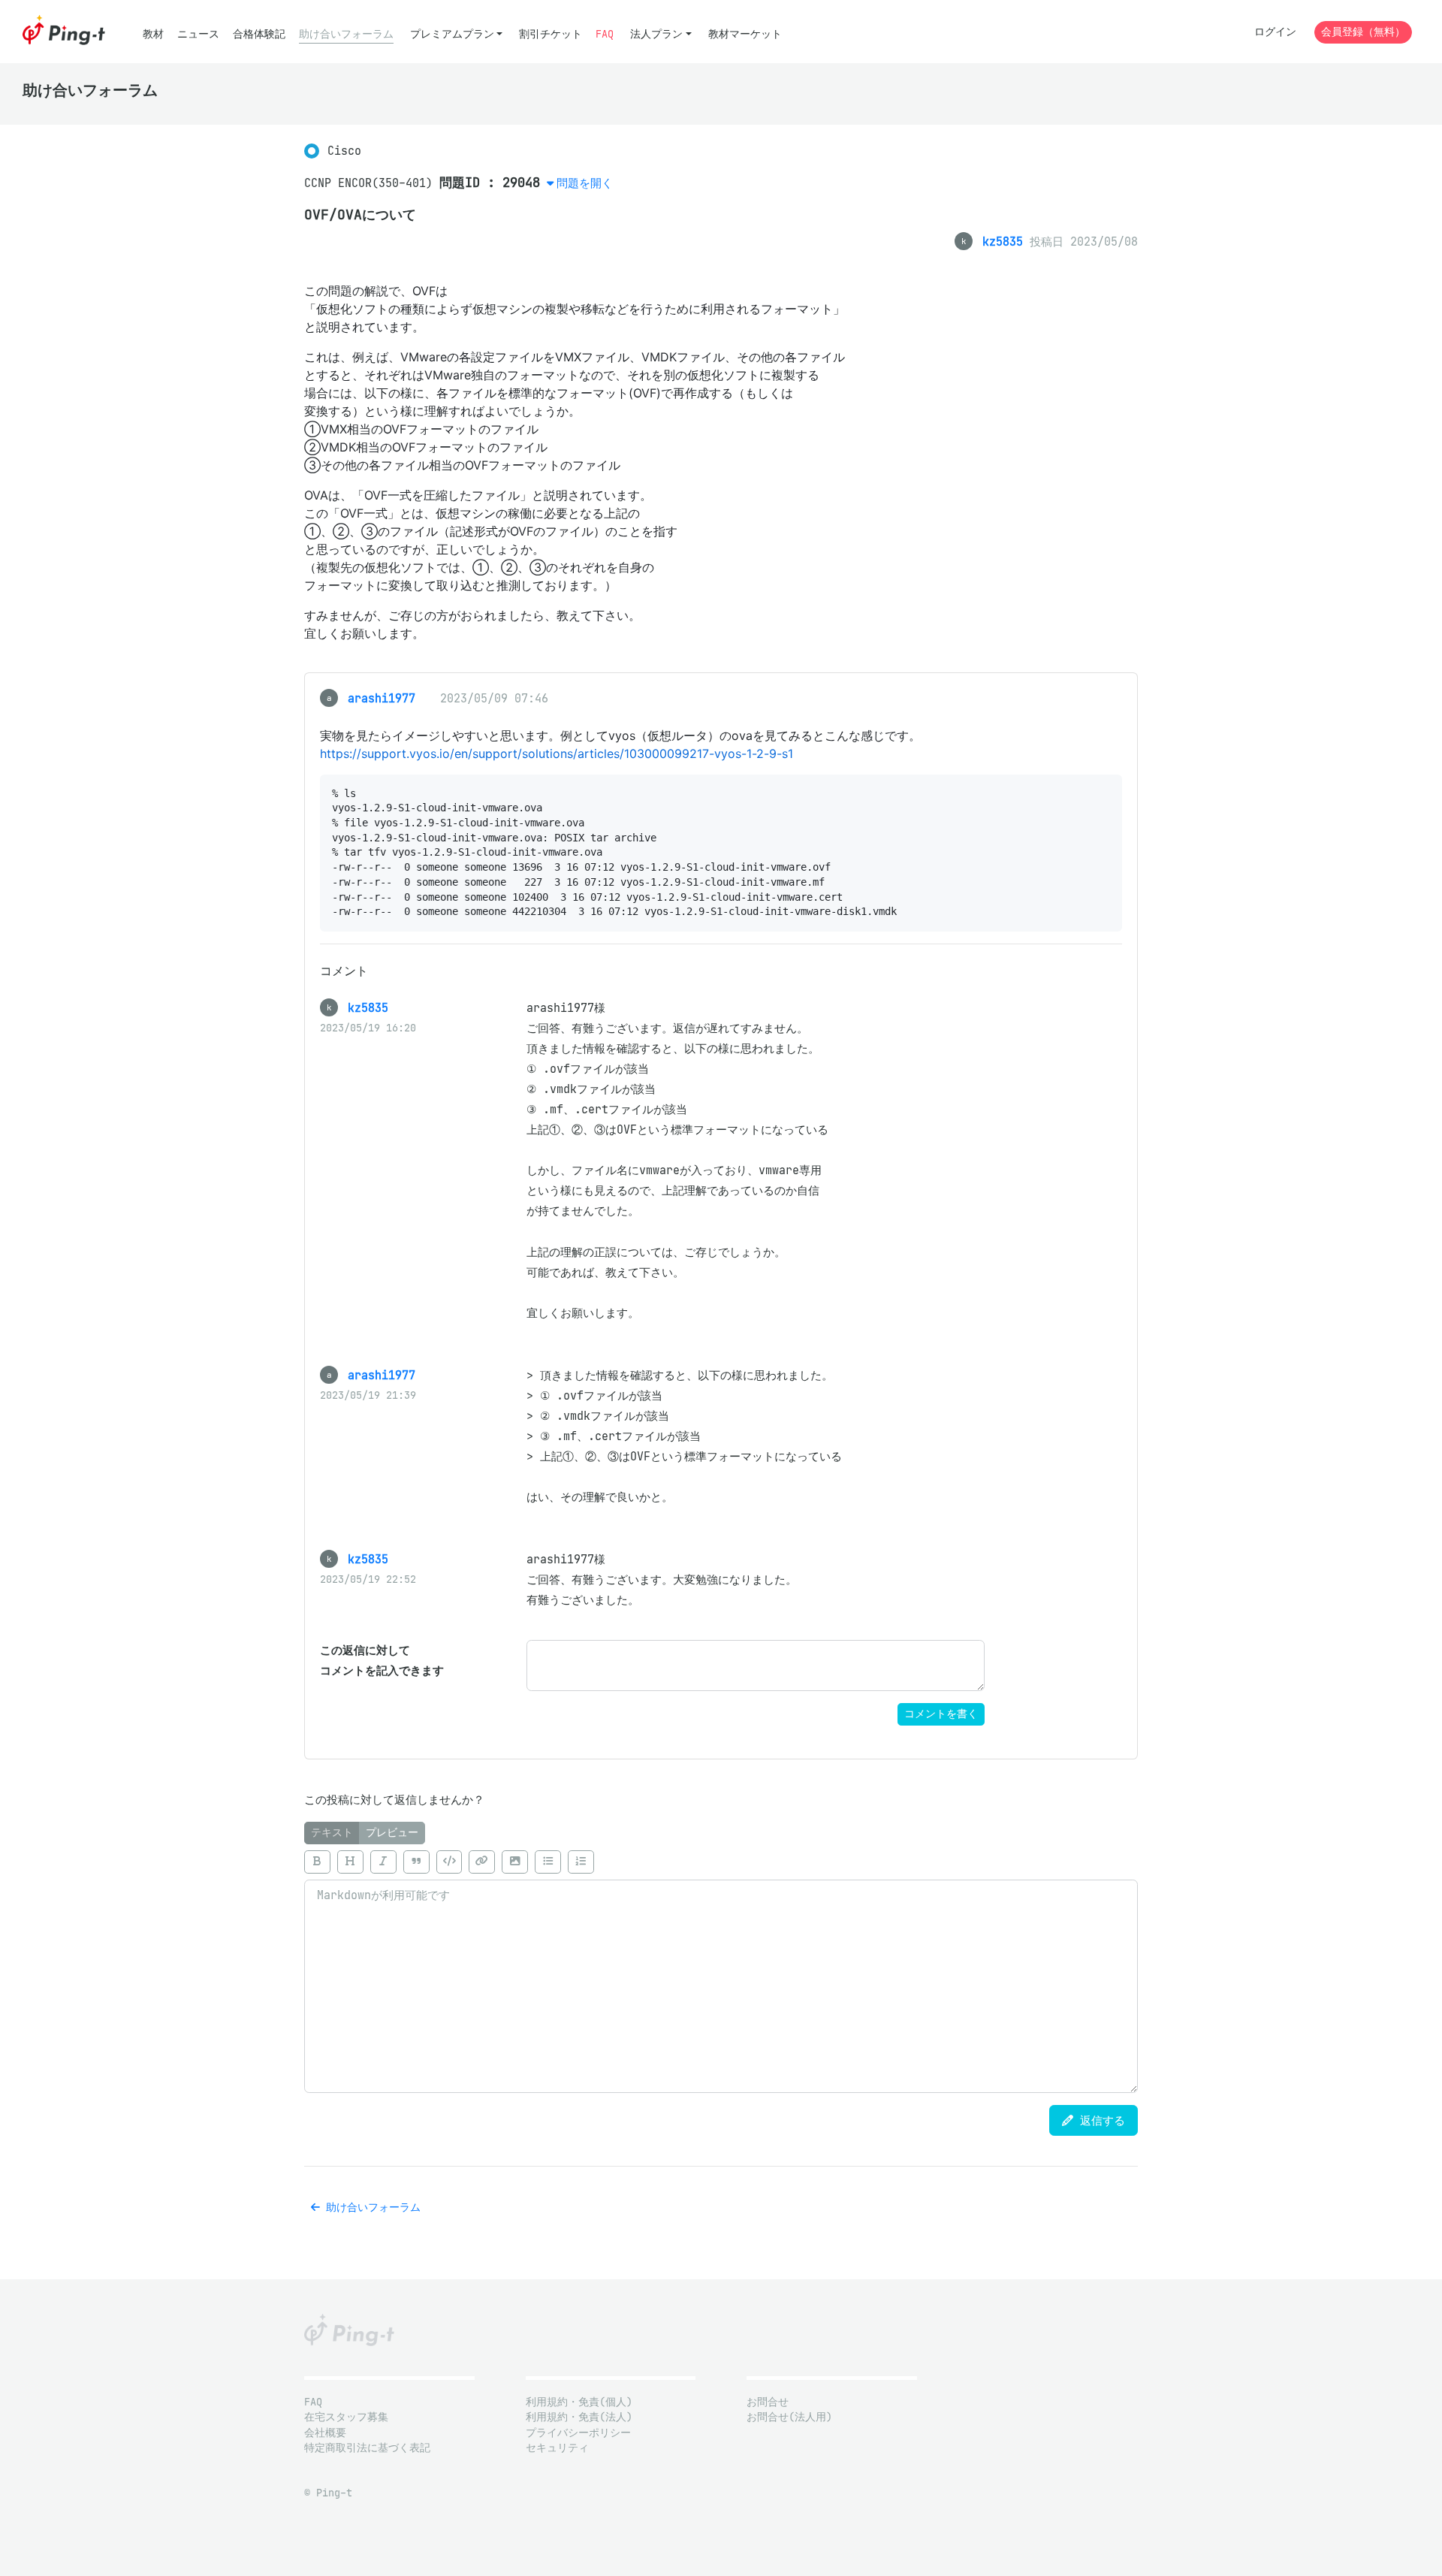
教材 (153, 34)
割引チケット (551, 34)
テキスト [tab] (332, 1833)
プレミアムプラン (452, 34)
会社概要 (325, 2433)
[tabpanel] (721, 1968)
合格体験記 (259, 34)
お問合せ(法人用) (789, 2417)
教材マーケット (745, 34)
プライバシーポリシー (578, 2433)
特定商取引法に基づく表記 (367, 2448)
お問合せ (768, 2402)
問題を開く (585, 183)
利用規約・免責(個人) (579, 2402)
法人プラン (656, 34)
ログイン (1275, 32)
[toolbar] (721, 1862)
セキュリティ (557, 2448)
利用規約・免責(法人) (579, 2417)
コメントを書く (941, 1714)
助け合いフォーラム (346, 34)
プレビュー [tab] (392, 1833)
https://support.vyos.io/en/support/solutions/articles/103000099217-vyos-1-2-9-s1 (557, 753)
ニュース (198, 34)
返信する (1099, 2120)
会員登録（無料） (1363, 32)
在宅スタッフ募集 (346, 2417)
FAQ (605, 34)
